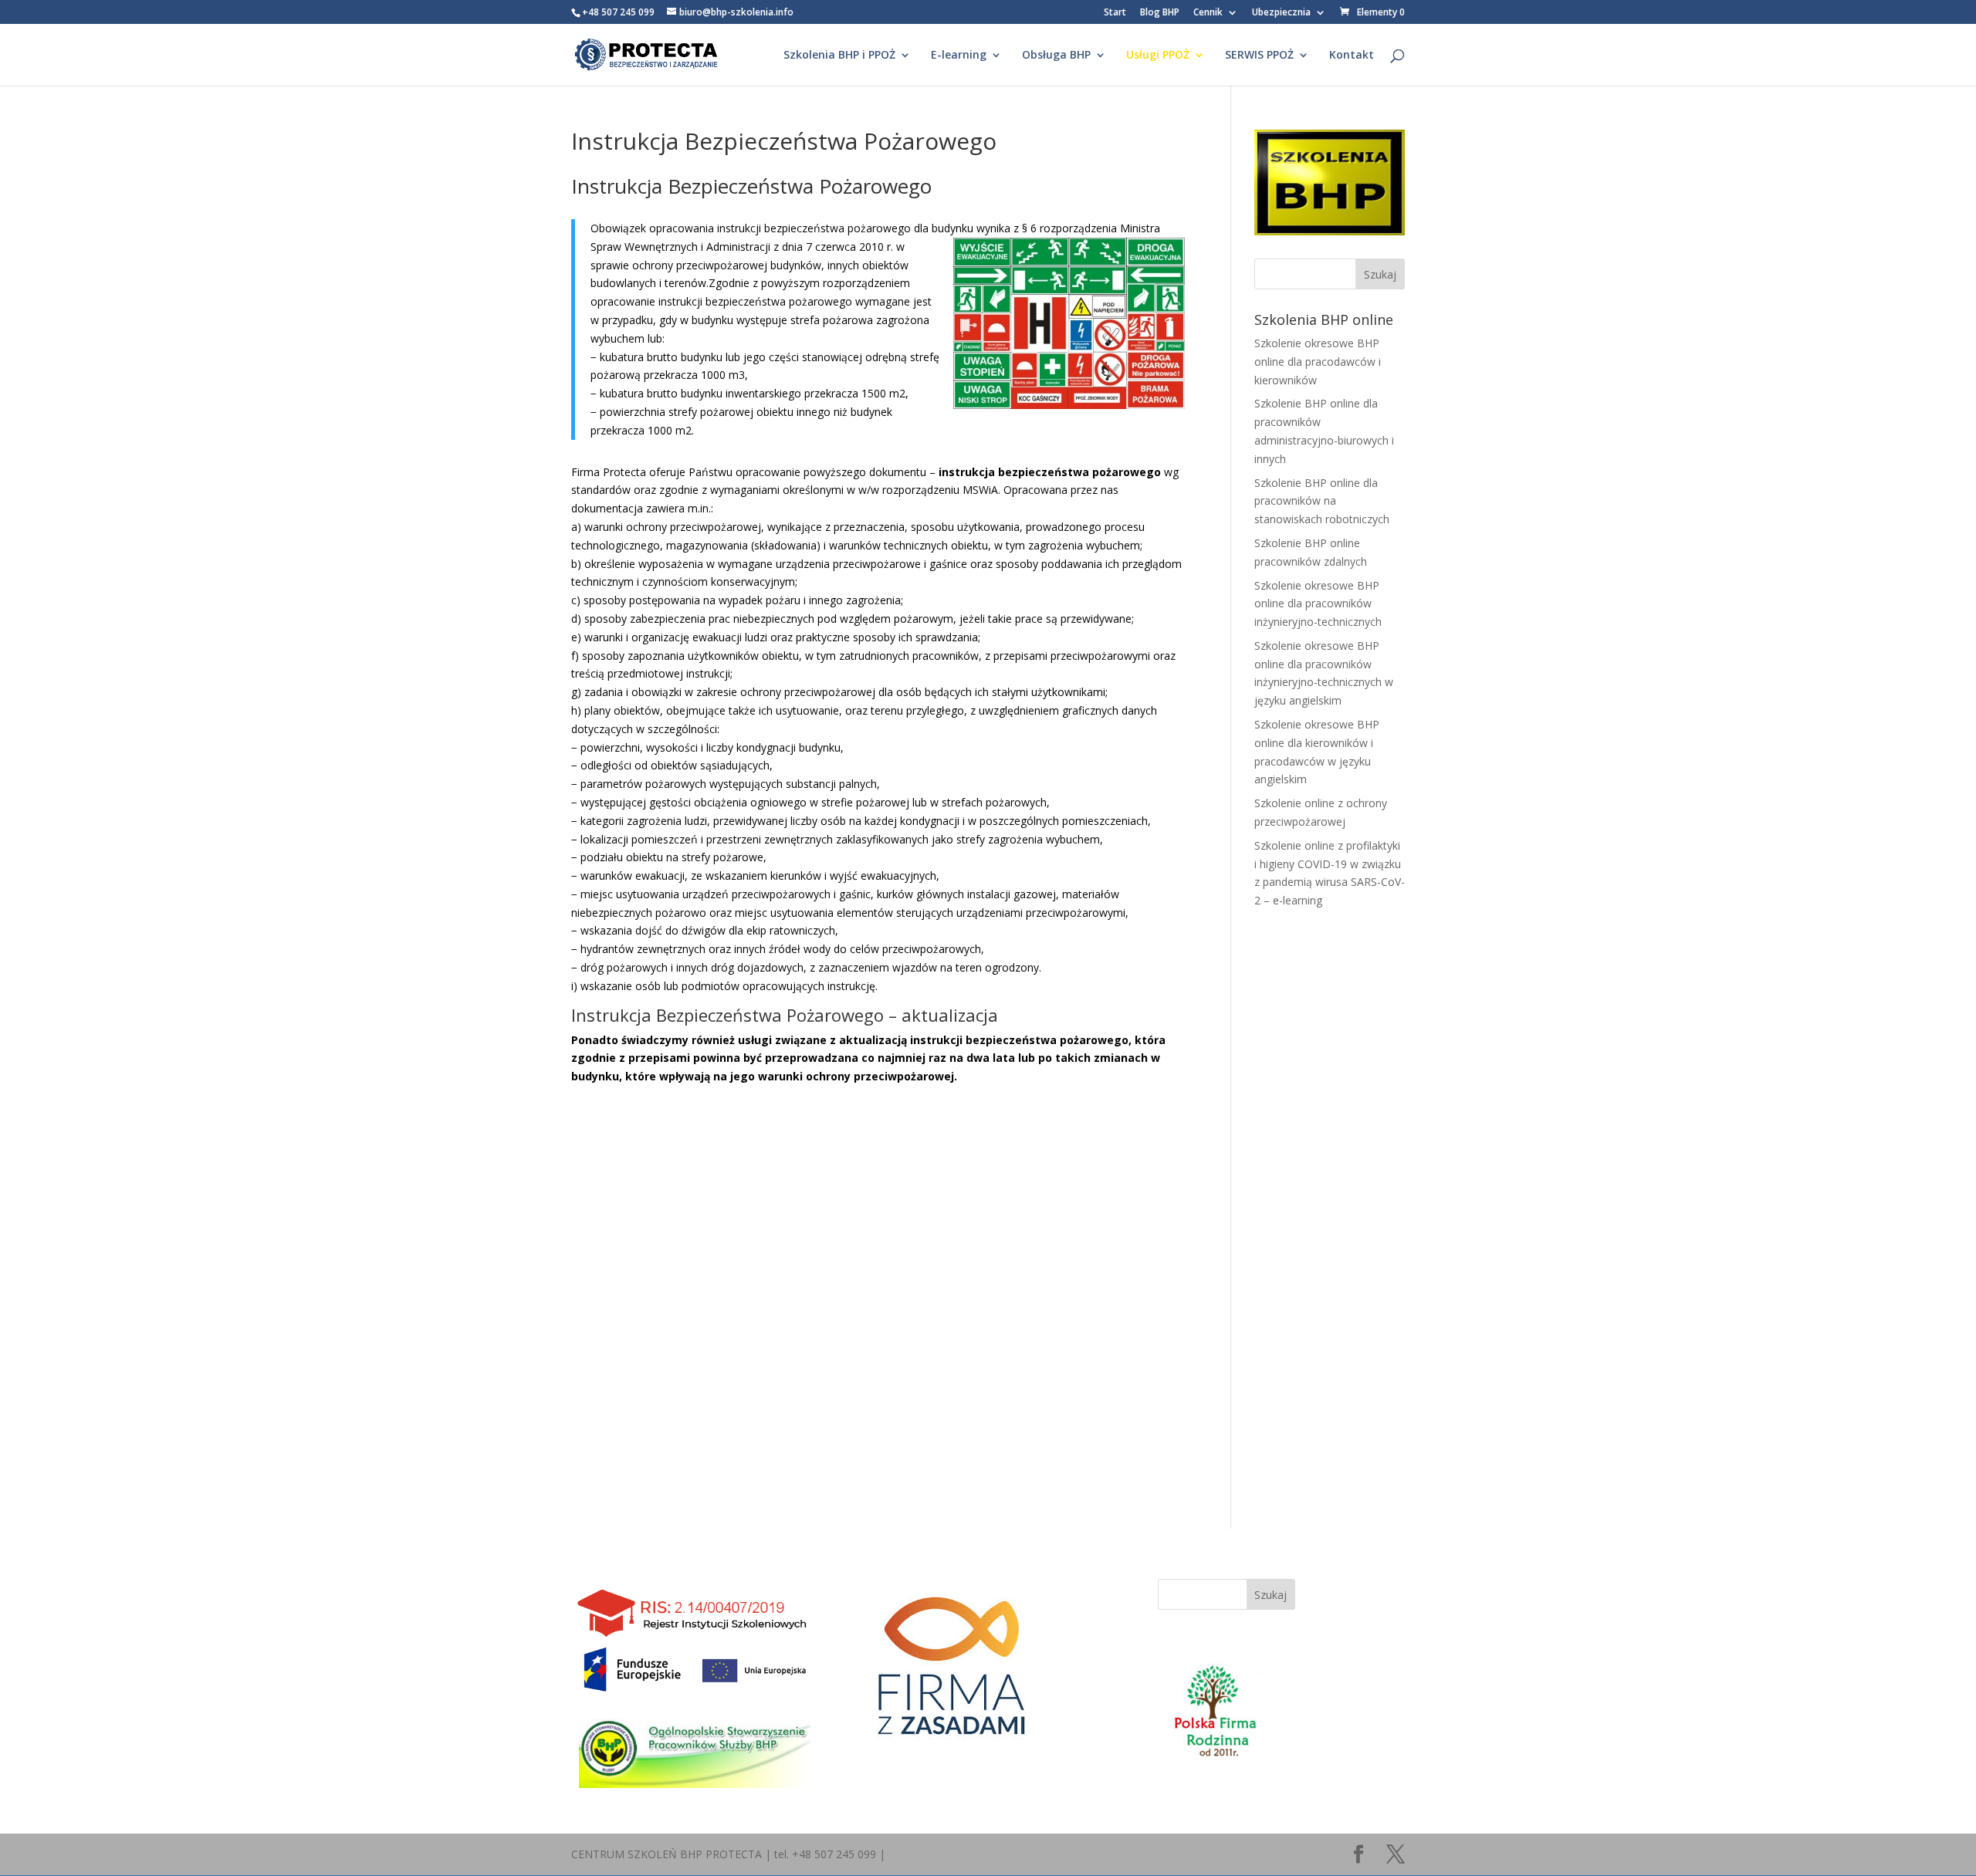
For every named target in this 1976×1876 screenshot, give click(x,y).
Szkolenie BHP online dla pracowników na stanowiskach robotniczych (1322, 501)
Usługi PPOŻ (1158, 56)
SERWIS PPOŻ (1259, 56)
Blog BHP (1160, 13)
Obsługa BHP (1056, 56)
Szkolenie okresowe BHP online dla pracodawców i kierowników (1318, 362)
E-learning (959, 56)
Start (1115, 13)
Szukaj (1271, 1595)
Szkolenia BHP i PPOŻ (839, 56)
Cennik (1208, 13)
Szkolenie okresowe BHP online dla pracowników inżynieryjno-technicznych (1318, 604)
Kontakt (1352, 56)
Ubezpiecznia (1281, 13)
